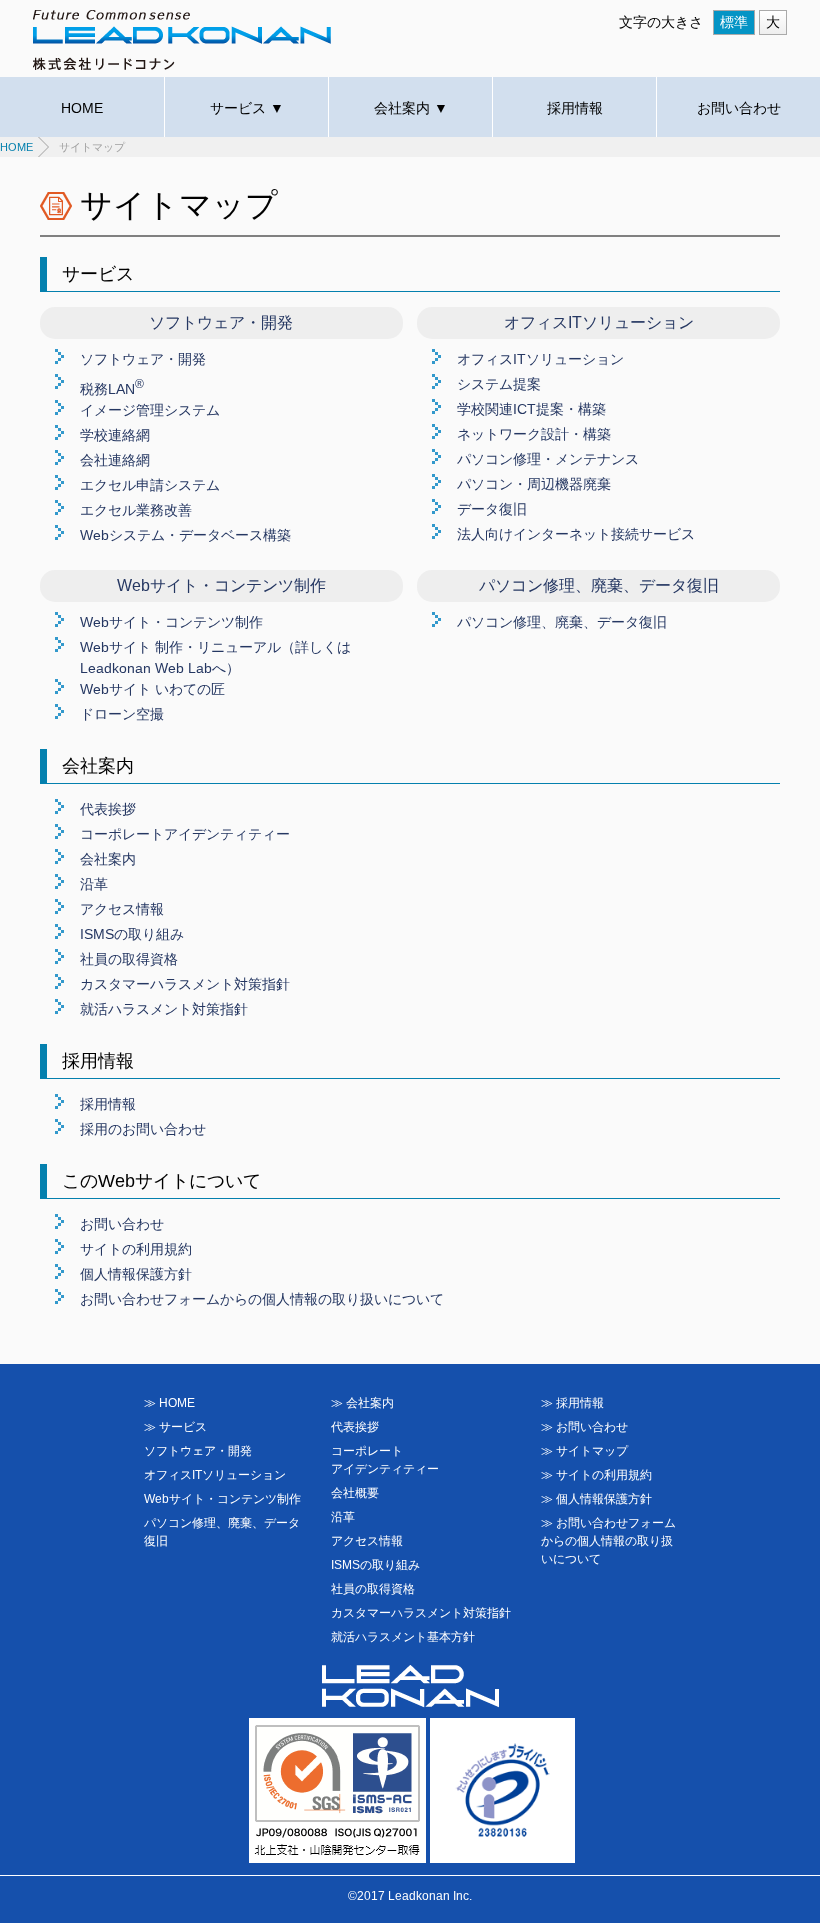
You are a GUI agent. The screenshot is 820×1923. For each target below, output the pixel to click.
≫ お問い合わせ (584, 1427)
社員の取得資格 (129, 959)
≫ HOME (169, 1403)
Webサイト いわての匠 (152, 689)
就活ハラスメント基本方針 (403, 1637)
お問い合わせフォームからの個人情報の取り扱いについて (262, 1299)
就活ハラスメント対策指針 (164, 1009)
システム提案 (499, 384)
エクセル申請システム (150, 485)
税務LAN (112, 389)
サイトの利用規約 (136, 1249)
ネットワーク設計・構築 (534, 434)
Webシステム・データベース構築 (185, 535)
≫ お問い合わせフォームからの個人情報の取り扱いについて (608, 1541)
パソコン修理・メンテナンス (548, 459)
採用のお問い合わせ (143, 1129)
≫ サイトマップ (584, 1451)
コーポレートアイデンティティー (185, 834)
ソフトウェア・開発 (143, 359)
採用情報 (575, 108)
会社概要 (355, 1493)
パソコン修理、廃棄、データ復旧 (562, 622)
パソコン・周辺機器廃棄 (534, 484)
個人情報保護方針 (136, 1274)
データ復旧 (492, 509)
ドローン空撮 (122, 714)
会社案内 (108, 859)
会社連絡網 (115, 460)
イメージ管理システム (150, 410)
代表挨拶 (108, 809)
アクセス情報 (122, 909)
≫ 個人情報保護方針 (596, 1499)
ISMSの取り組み (132, 934)
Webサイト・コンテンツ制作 (171, 622)
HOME (82, 108)
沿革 (94, 884)
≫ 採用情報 (572, 1403)
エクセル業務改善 (136, 510)
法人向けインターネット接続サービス (576, 534)
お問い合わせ (739, 108)
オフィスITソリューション (540, 359)
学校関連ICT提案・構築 (531, 409)
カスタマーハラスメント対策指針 (185, 984)
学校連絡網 (115, 435)
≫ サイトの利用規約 (596, 1475)
